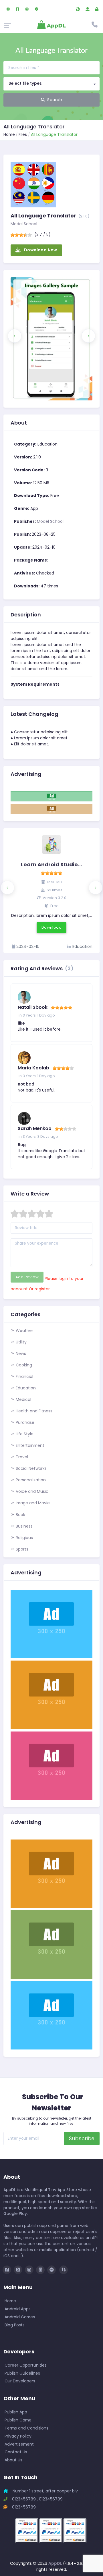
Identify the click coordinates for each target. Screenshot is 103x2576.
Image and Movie (32, 1503)
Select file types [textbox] (25, 83)
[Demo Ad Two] (51, 809)
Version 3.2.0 (54, 898)
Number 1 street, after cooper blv (45, 2491)
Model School (24, 224)
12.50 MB (54, 882)
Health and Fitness (33, 1411)
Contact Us (16, 2452)
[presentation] (15, 336)
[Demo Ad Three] (51, 1694)
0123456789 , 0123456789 (37, 2499)
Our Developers (20, 2381)
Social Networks (31, 1468)
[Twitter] (18, 2270)
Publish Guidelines (22, 2373)
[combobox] (51, 84)
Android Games (20, 2317)
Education (25, 1388)
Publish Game (18, 2420)
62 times (54, 890)
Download (51, 927)
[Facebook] (18, 8)
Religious (24, 1538)
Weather (24, 1331)
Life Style (24, 1434)
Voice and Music (31, 1491)
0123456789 (23, 2507)
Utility (21, 1342)
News (20, 1353)
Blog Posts (15, 2325)
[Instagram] (8, 8)
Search (55, 100)
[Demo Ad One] (51, 796)
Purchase (24, 1422)
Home (9, 134)
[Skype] (64, 2270)
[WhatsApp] (27, 8)
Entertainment (29, 1445)
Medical (23, 1399)
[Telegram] (37, 8)
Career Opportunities (26, 2365)
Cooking (23, 1365)
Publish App (16, 2412)
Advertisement (19, 2444)
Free (54, 906)
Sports (21, 1549)
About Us (13, 2460)
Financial (24, 1376)
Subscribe (82, 2139)
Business (24, 1526)
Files (23, 134)
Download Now (40, 250)
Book (20, 1515)
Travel (21, 1457)
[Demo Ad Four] (51, 1765)
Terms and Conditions (26, 2428)
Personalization (30, 1480)
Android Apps (18, 2309)
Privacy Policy (18, 2436)
